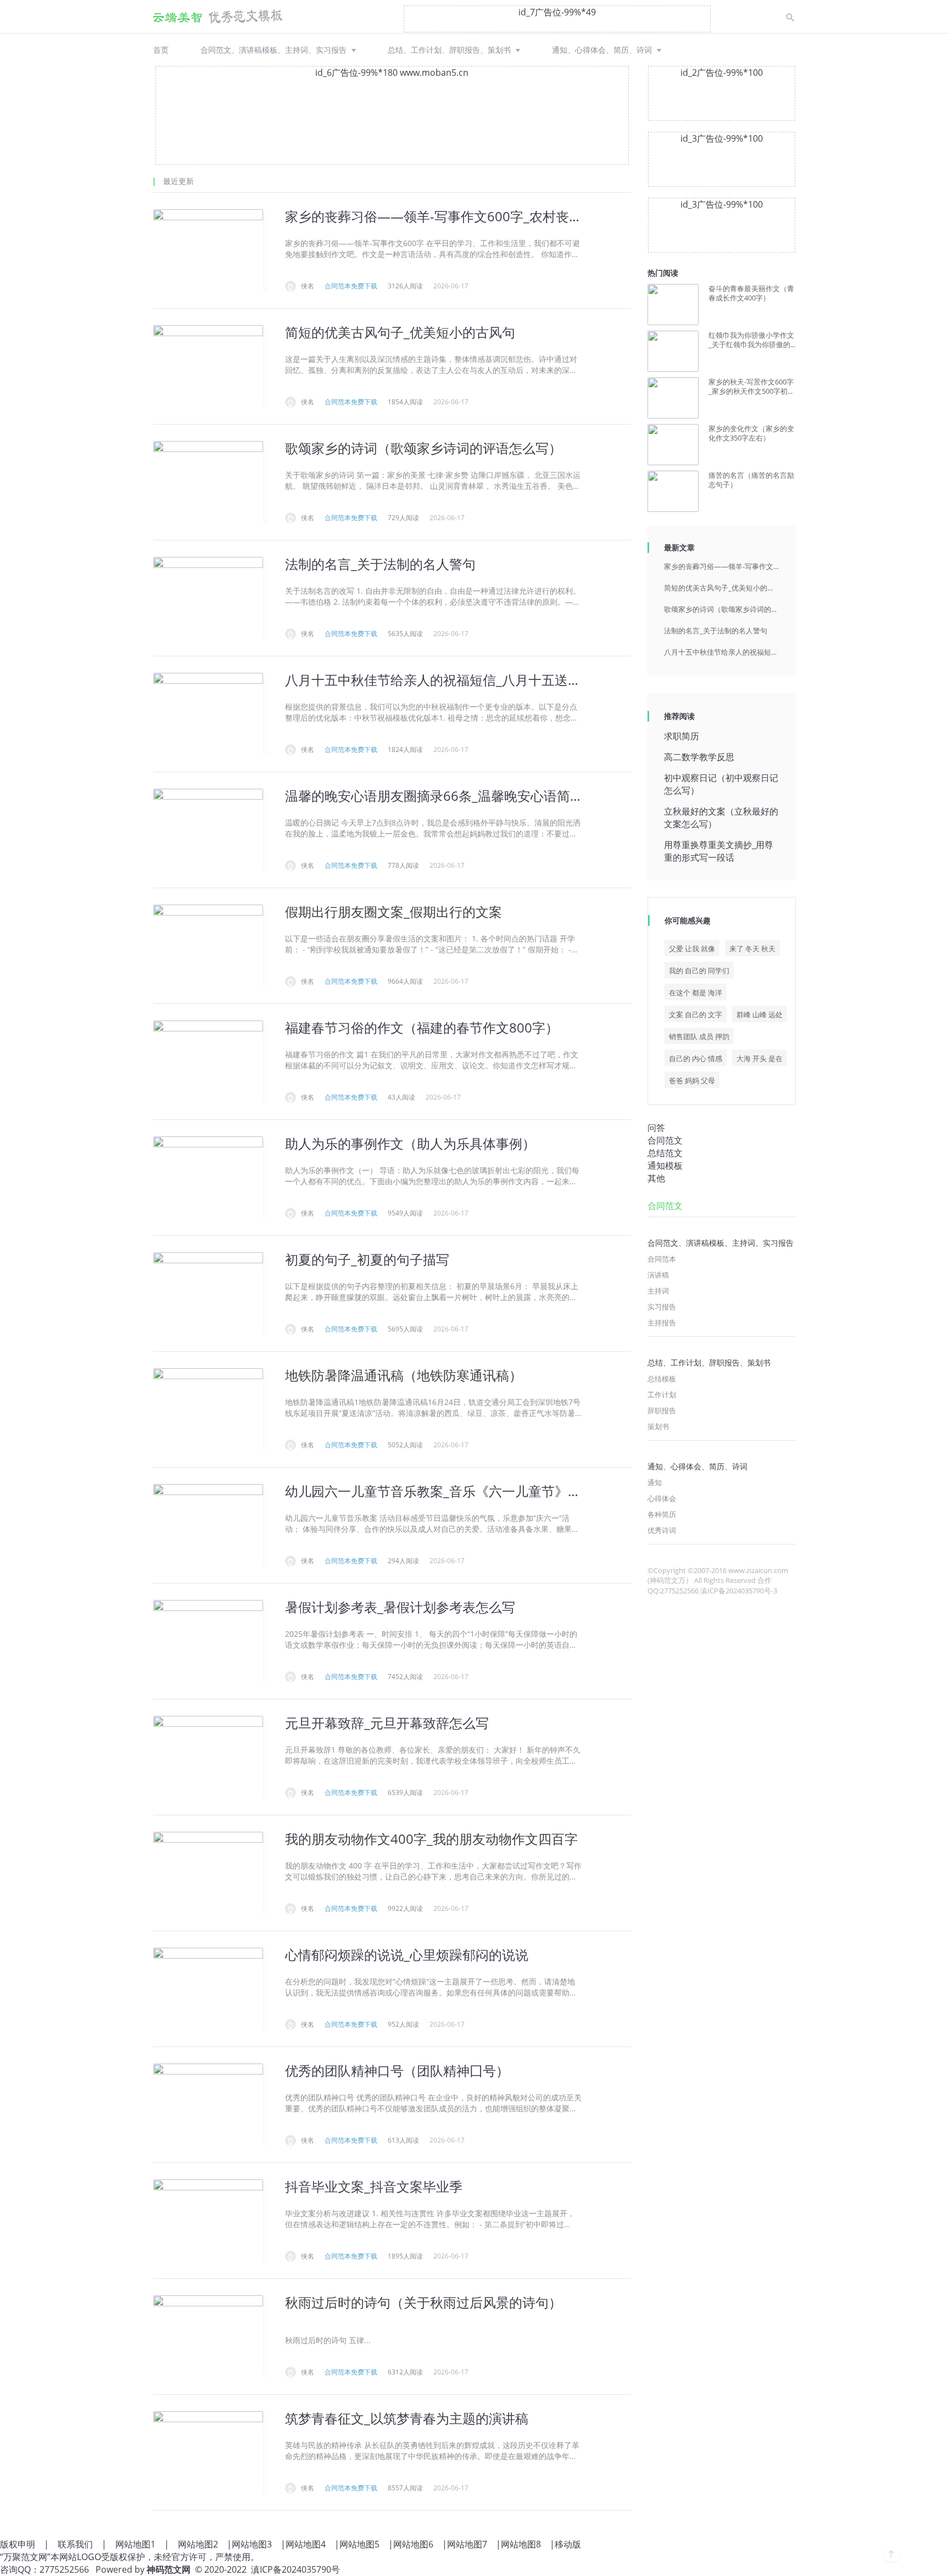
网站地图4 (306, 2544)
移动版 (568, 2544)
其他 (656, 1178)
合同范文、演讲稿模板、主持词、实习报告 (273, 50)
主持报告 (662, 1323)
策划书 (658, 1426)
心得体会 (662, 1498)
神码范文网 (169, 2569)
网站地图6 (413, 2544)
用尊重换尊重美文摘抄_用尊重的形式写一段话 (719, 851)
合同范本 (662, 1259)
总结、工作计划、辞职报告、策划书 (449, 50)
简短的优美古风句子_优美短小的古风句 (722, 588)
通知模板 (665, 1166)
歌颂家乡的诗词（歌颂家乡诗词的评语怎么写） (722, 609)
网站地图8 (521, 2544)
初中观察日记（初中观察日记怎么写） (721, 784)
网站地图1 (135, 2544)
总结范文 (665, 1153)
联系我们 (75, 2544)
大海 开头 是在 (760, 1058)
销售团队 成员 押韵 (699, 1036)
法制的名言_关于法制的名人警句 (716, 631)
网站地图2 (198, 2544)
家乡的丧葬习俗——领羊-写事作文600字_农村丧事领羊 (722, 566)
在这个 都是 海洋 (696, 993)
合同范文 (665, 1140)
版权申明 (18, 2544)
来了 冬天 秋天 (752, 949)
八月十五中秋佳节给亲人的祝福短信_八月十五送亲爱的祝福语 (722, 652)
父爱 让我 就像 (692, 949)
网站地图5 (359, 2544)
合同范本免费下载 (351, 286)
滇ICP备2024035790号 (295, 2569)
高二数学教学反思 (699, 757)
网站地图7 (467, 2544)
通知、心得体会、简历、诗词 (602, 50)
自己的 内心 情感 (696, 1058)
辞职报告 (662, 1410)
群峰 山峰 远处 (760, 1014)
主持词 (658, 1291)
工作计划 (662, 1395)
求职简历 (682, 736)
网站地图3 (252, 2544)
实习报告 (662, 1307)
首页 (161, 50)
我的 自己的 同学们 (699, 971)
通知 (655, 1482)
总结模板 (662, 1379)
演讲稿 (658, 1275)
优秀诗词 (662, 1530)
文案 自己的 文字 (696, 1014)
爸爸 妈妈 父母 (692, 1080)
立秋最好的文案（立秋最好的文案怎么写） (721, 818)
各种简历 (662, 1514)
